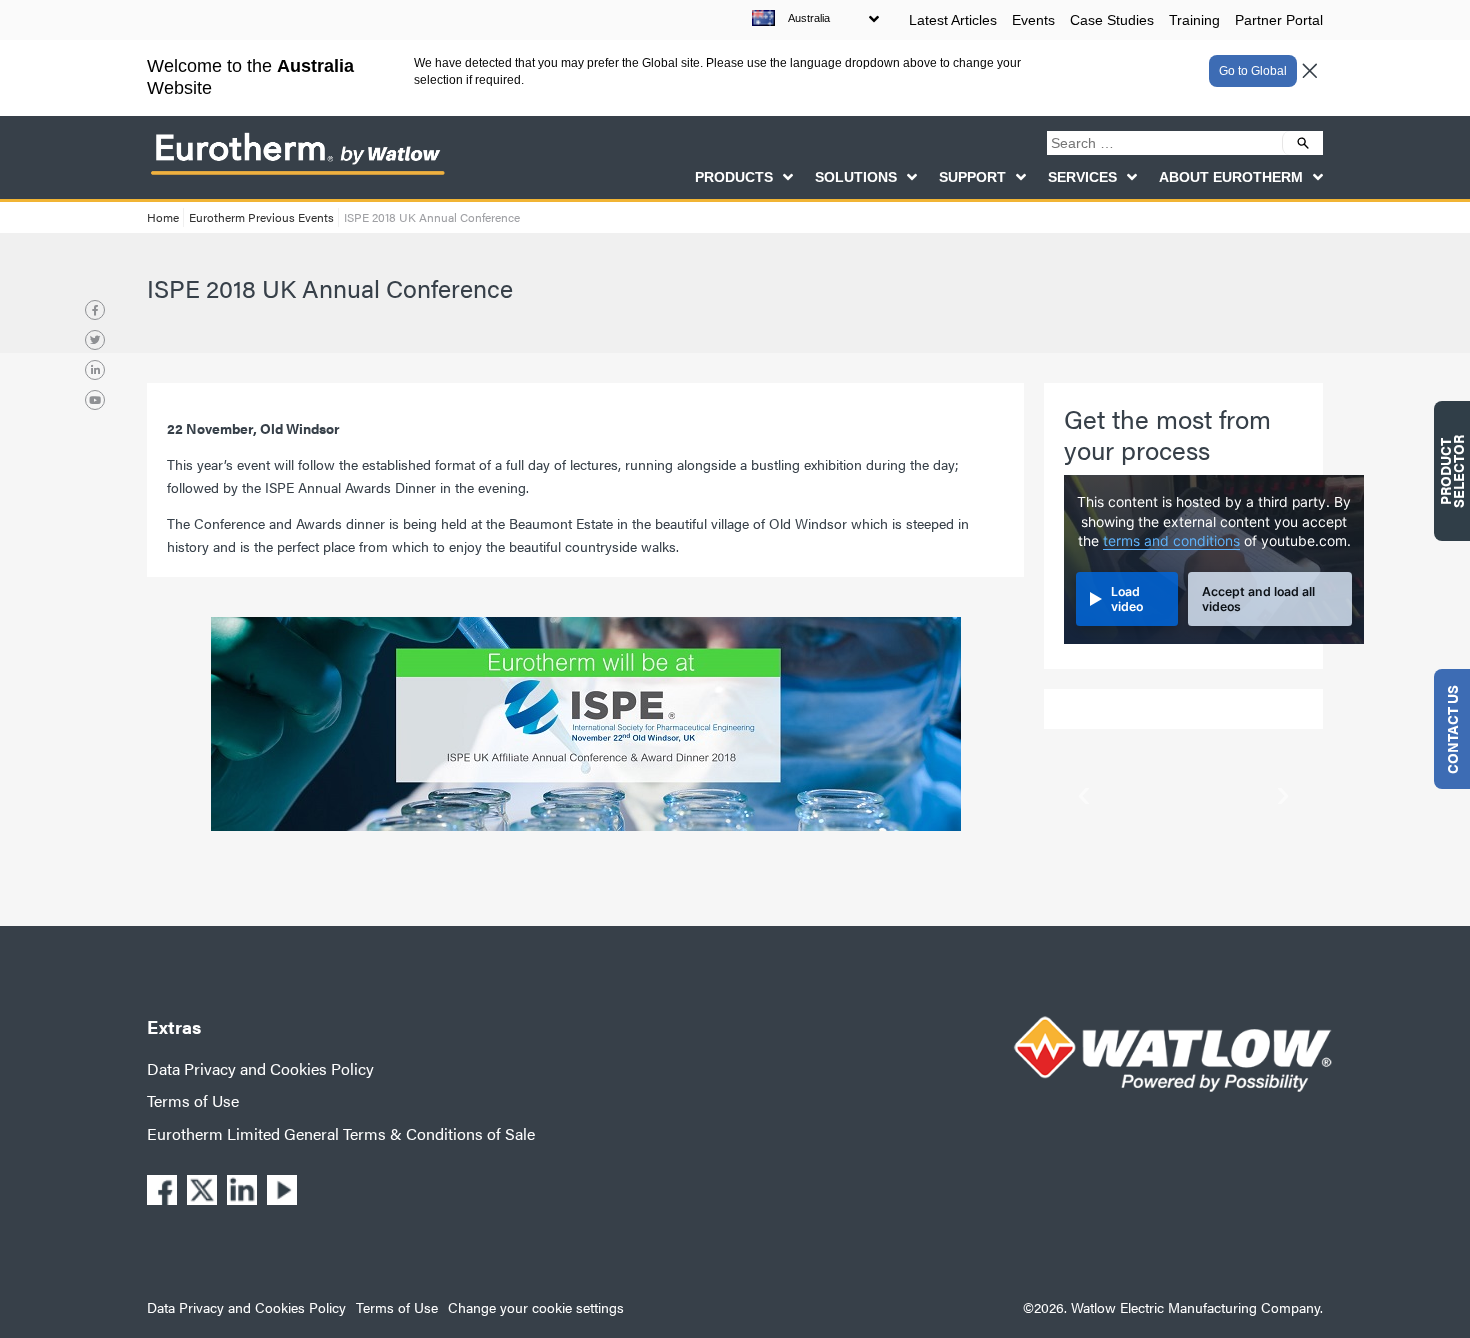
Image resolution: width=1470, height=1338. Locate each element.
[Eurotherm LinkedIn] (95, 370)
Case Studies (1112, 20)
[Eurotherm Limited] (297, 174)
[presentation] (1084, 789)
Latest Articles (953, 20)
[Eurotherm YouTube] (95, 400)
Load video (1127, 599)
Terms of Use (193, 1100)
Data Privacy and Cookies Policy (260, 1068)
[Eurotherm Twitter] (95, 340)
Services (1082, 177)
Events (1033, 20)
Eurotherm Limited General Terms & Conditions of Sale (341, 1133)
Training (1194, 20)
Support (972, 177)
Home (163, 217)
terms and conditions (1171, 541)
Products (734, 177)
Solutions (856, 177)
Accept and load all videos (1258, 599)
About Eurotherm (1231, 177)
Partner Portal (1279, 20)
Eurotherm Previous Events (261, 217)
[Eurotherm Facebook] (95, 310)
